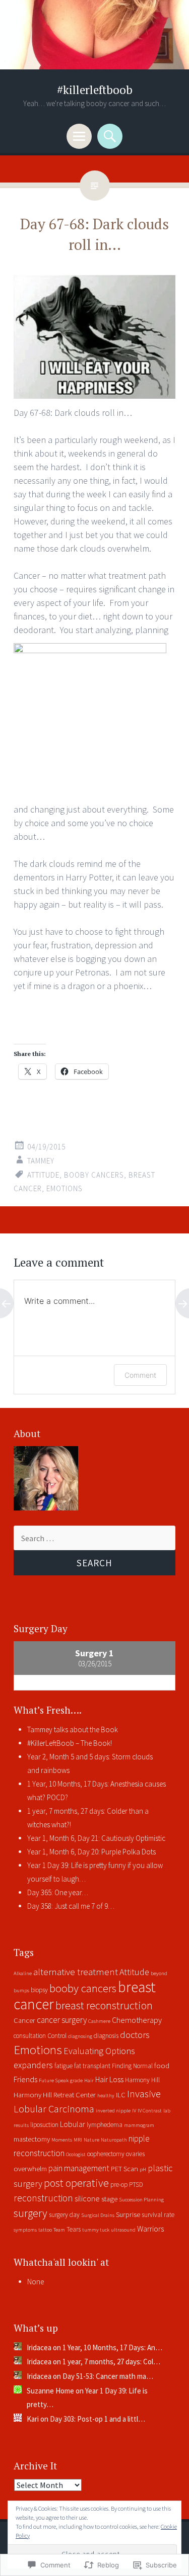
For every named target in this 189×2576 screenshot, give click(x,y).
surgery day (64, 2215)
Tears (74, 2229)
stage (109, 2199)
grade (76, 2080)
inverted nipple (113, 2111)
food (162, 2066)
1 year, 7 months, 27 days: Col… (111, 2362)
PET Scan (124, 2169)
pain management (79, 2168)
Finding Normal (132, 2066)
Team (59, 2230)
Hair (89, 2080)
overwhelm (30, 2169)
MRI (78, 2140)
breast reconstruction (104, 2005)
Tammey (41, 1161)
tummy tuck (96, 2230)
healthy (106, 2096)
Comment (140, 1375)
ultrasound (123, 2230)
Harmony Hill (142, 2080)
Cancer (24, 2020)
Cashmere (99, 2021)
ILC (121, 2095)
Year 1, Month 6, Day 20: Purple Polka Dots (91, 1852)
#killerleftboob (95, 90)
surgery (30, 2213)
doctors (135, 2035)
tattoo (45, 2230)
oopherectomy (106, 2154)
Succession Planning (141, 2200)
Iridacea (39, 2347)
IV (134, 2111)
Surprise (128, 2214)
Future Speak (54, 2080)
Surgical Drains (98, 2215)
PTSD (136, 2185)
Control (57, 2036)
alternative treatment (76, 1972)
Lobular (73, 2124)
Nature (91, 2140)
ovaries (135, 2154)
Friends (25, 2079)
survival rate (158, 2215)
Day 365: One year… (58, 1892)
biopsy (39, 1990)
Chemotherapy (137, 2020)
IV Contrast (150, 2111)
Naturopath (114, 2140)
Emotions (65, 1188)
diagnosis (106, 2036)
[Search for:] (94, 1538)
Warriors (150, 2229)
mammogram (139, 2125)
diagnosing (80, 2036)
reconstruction (43, 2198)
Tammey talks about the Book (73, 1729)
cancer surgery (62, 2020)
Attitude (43, 1175)
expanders (33, 2065)
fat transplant (92, 2066)
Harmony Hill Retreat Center (55, 2095)
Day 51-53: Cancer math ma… (108, 2376)
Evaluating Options (99, 2051)
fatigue (64, 2066)
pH (143, 2169)
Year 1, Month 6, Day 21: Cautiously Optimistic (96, 1838)
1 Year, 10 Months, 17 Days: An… (112, 2347)
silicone (87, 2198)
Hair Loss (109, 2079)
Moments (62, 2140)
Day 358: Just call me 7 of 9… (71, 1906)
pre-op (119, 2185)
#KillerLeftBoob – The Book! (70, 1743)
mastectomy (32, 2139)
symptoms (25, 2230)
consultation (30, 2036)
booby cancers (94, 1175)
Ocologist (76, 2154)
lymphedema (105, 2125)
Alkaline (23, 1973)
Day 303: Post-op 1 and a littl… (98, 2419)
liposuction (44, 2125)
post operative (76, 2183)
